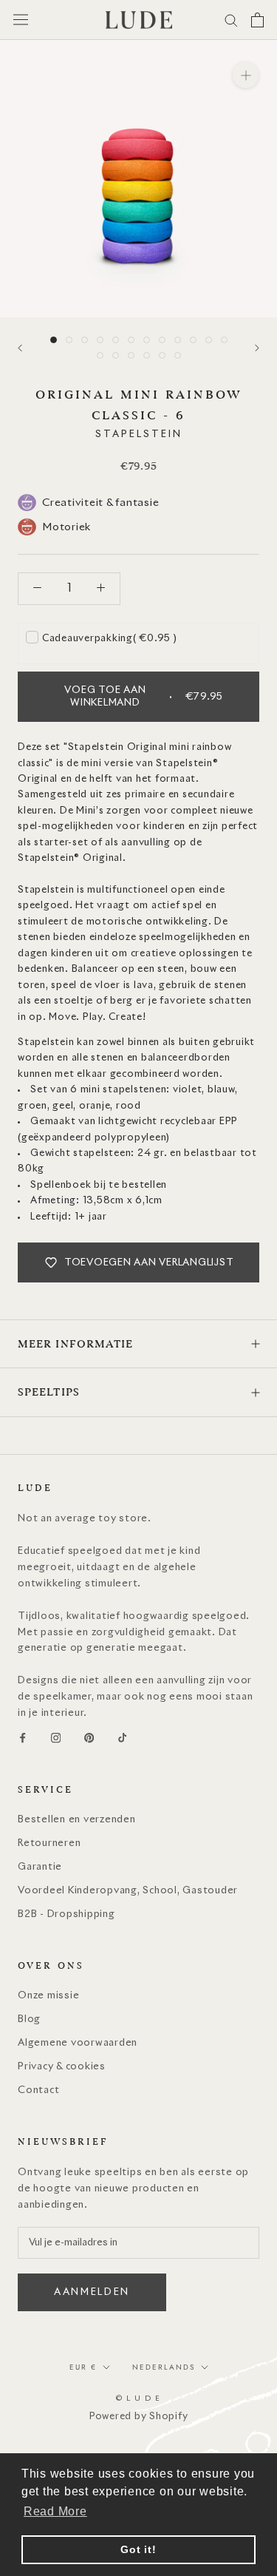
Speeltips (49, 1392)
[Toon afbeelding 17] (162, 355)
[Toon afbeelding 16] (147, 355)
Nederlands (164, 2367)
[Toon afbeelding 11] (209, 340)
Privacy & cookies (62, 2067)
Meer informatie (76, 1344)
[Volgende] (257, 348)
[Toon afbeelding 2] (69, 340)
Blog (29, 2019)
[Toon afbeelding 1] (54, 340)
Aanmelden (92, 2292)
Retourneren (49, 1843)
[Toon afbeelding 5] (116, 340)
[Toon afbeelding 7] (147, 340)
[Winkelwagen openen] (257, 20)
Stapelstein (139, 435)
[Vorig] (20, 348)
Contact (38, 2090)
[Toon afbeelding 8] (162, 340)
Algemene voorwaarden (78, 2043)
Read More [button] (55, 2511)
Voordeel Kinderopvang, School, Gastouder (128, 1891)
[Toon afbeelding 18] (178, 355)
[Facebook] (23, 1738)
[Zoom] (246, 75)
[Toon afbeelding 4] (100, 340)
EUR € (83, 2367)
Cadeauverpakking (110, 639)
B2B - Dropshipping (66, 1914)
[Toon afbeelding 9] (178, 340)
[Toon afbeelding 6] (131, 340)
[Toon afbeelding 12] (224, 340)
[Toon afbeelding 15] (131, 355)
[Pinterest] (89, 1738)
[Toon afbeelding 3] (85, 340)
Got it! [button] (138, 2549)
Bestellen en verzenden (77, 1820)
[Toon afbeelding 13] (100, 355)
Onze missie (48, 1996)
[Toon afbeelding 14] (116, 355)
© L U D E (138, 2398)
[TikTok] (122, 1738)
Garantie (40, 1867)
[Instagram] (56, 1738)
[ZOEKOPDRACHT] (231, 20)
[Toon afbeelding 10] (193, 340)
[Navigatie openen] (21, 20)
